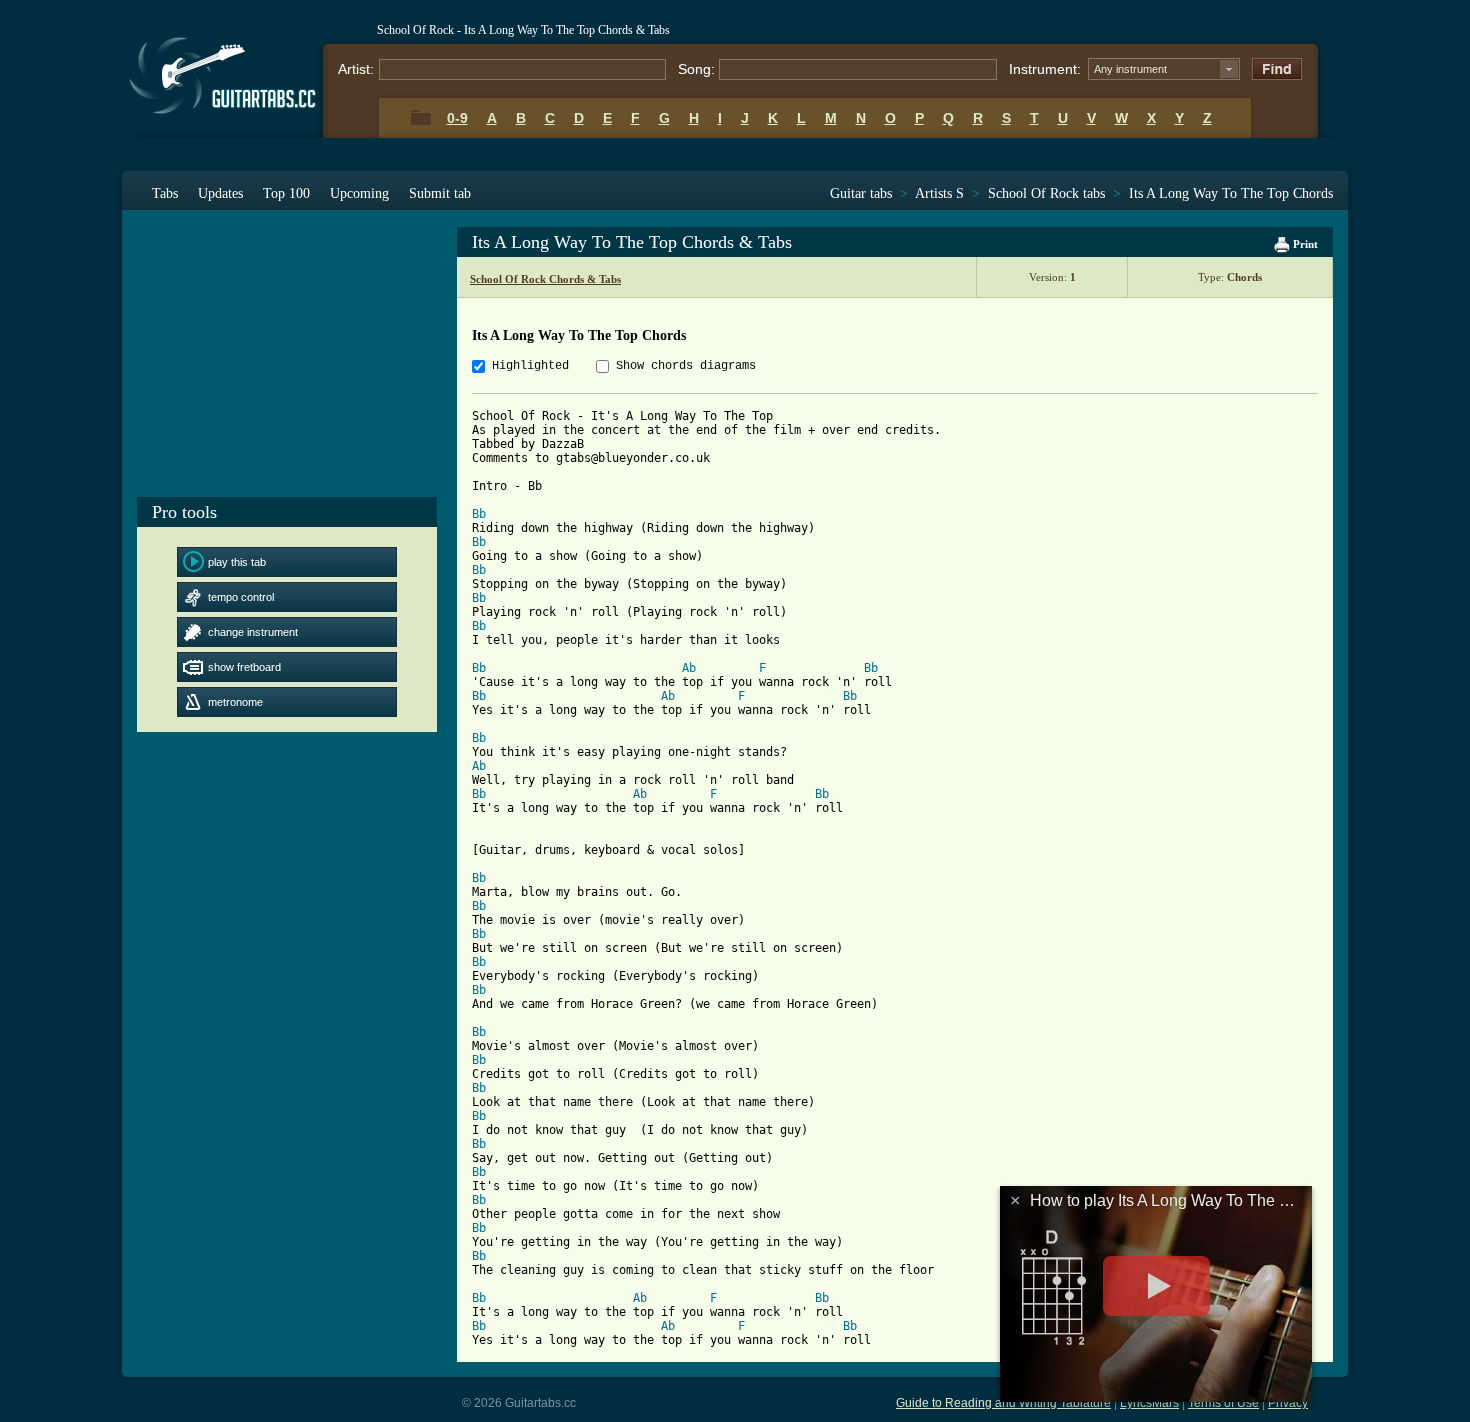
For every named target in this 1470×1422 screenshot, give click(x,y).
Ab (689, 668)
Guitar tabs (861, 193)
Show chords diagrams (686, 366)
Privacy (1288, 1403)
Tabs (165, 193)
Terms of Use (1223, 1403)
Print (1304, 244)
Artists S (939, 193)
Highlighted (530, 366)
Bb (479, 514)
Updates (220, 193)
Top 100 (286, 193)
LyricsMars (1149, 1403)
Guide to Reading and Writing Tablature (1003, 1403)
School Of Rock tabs (1046, 193)
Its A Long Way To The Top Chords (1231, 193)
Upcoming (359, 193)
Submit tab (440, 193)
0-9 (457, 118)
